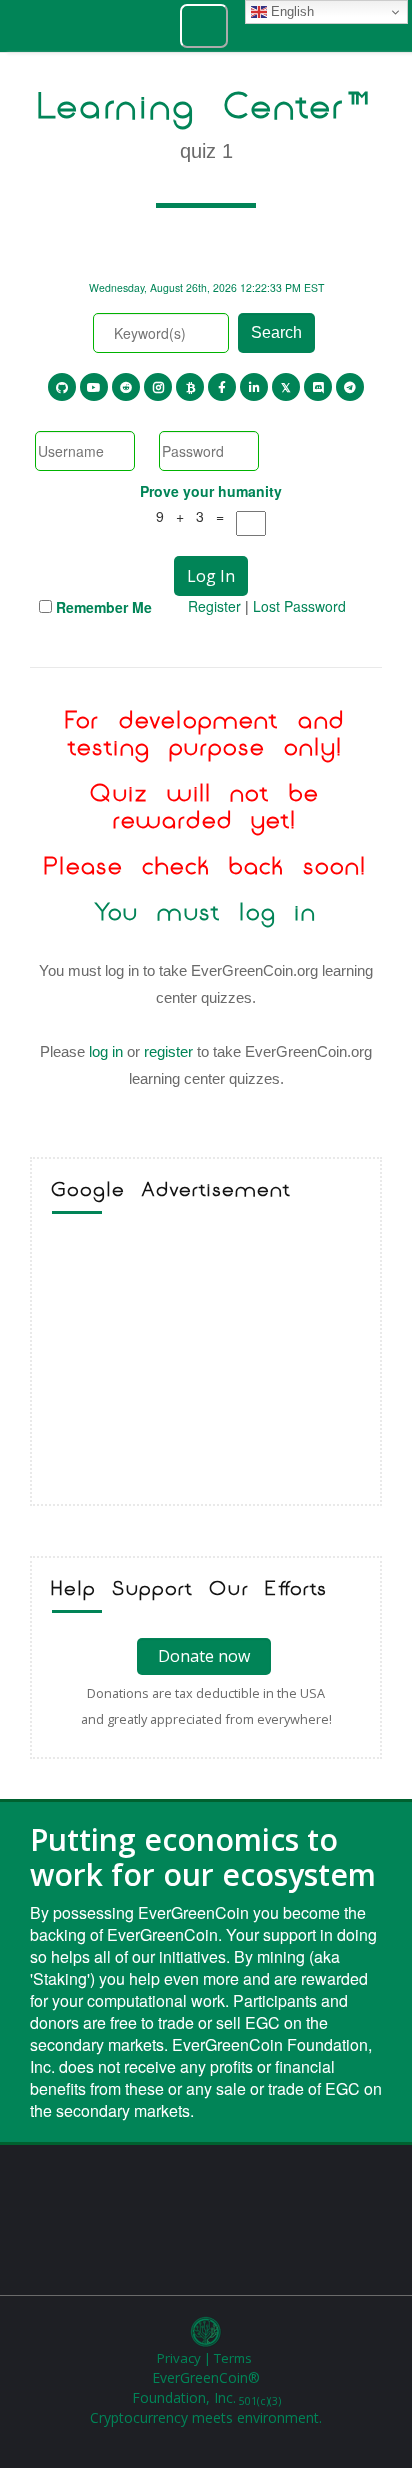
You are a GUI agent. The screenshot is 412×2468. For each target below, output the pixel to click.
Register (214, 606)
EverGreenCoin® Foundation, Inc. (206, 2387)
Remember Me (104, 607)
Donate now (204, 1656)
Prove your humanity (211, 491)
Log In (211, 576)
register (168, 1051)
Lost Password (299, 606)
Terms (233, 2358)
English (290, 11)
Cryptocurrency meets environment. (206, 2417)
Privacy (179, 2358)
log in (106, 1051)
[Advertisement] (206, 1364)
